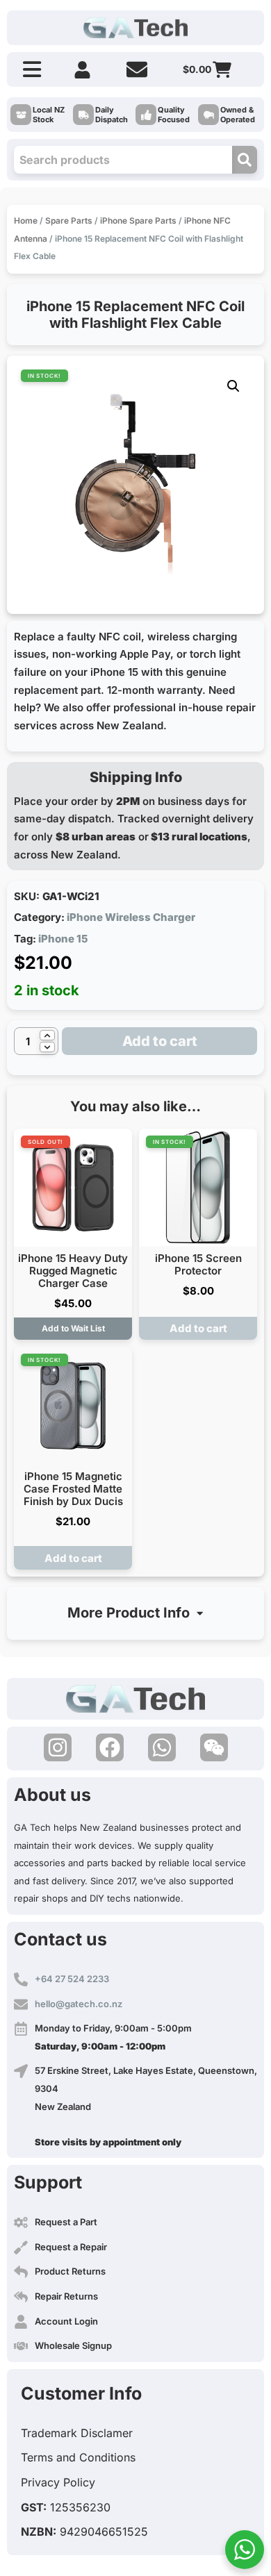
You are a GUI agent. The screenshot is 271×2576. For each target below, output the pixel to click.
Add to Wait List (73, 1328)
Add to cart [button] (198, 1328)
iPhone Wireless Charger (131, 917)
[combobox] (123, 160)
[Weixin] (214, 1747)
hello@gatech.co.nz (79, 2004)
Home (26, 221)
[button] (233, 386)
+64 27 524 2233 (72, 1979)
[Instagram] (58, 1747)
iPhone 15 (63, 939)
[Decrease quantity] (47, 1047)
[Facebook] (110, 1747)
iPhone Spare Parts (138, 221)
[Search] (245, 160)
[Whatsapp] (162, 1747)
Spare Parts (69, 221)
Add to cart (160, 1041)
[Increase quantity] (47, 1035)
